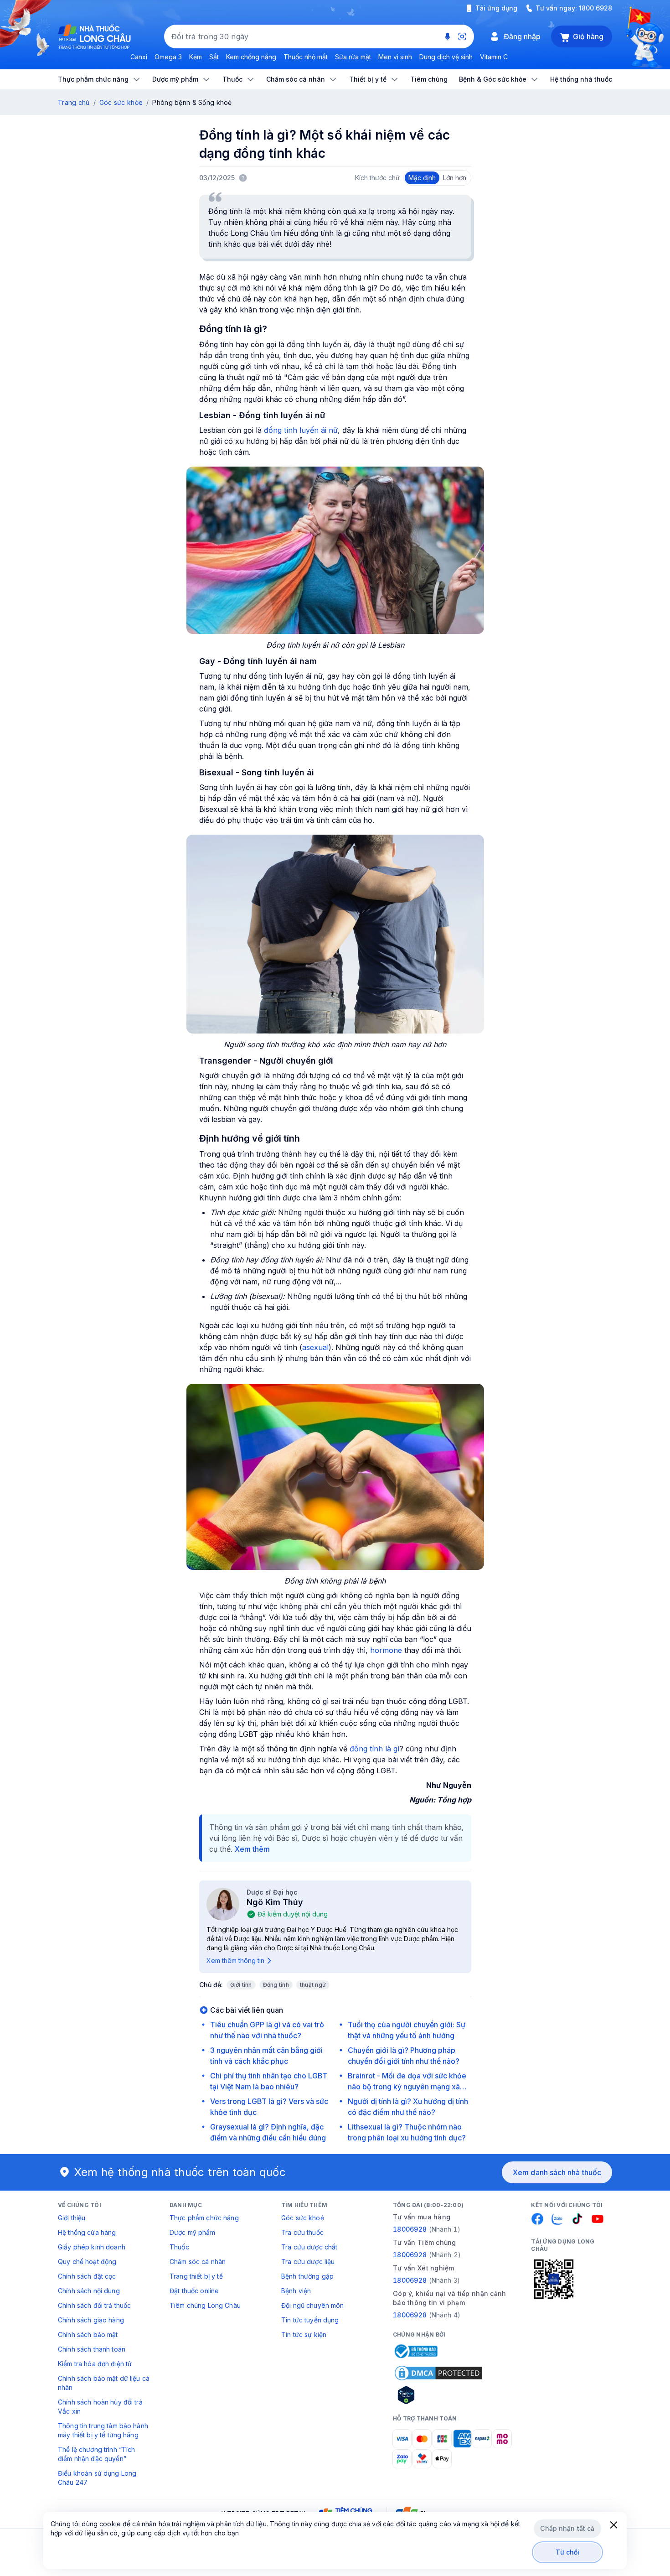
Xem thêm (252, 1849)
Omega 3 (168, 57)
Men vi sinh (395, 57)
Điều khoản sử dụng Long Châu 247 (97, 2478)
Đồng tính (276, 1985)
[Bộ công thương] (415, 2351)
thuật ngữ (313, 1985)
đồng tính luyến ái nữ (301, 430)
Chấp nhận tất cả (567, 2528)
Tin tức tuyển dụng (310, 2320)
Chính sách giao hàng (91, 2320)
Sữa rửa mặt (353, 57)
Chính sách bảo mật (88, 2334)
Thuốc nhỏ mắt (306, 57)
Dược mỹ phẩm (192, 2232)
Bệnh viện (296, 2291)
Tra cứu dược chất (309, 2247)
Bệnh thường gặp (307, 2276)
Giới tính (241, 1985)
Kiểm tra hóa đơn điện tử (95, 2364)
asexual (315, 1347)
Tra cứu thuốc (302, 2232)
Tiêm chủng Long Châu (205, 2305)
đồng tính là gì (374, 1749)
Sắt (214, 57)
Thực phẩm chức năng (204, 2218)
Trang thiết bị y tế (196, 2276)
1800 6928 (595, 8)
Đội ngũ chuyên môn (313, 2305)
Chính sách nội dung (89, 2291)
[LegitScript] (438, 2395)
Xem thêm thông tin (235, 1961)
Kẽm (196, 57)
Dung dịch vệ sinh (446, 57)
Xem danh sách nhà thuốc (557, 2172)
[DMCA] (438, 2373)
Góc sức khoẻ (303, 2218)
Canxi (139, 57)
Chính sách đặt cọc (87, 2276)
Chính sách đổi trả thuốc (94, 2305)
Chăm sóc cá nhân (198, 2262)
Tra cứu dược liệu (308, 2262)
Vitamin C (494, 57)
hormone (386, 1650)
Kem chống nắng (251, 57)
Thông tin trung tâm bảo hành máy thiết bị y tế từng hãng (103, 2430)
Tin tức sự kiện (304, 2334)
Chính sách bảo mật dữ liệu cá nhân (104, 2383)
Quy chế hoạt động (87, 2262)
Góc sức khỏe (121, 102)
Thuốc (179, 2247)
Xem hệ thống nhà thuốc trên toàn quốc (180, 2172)
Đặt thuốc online (194, 2291)
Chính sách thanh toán (92, 2349)
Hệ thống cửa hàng (87, 2232)
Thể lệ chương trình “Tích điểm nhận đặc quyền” (97, 2454)
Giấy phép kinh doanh (92, 2247)
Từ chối (568, 2552)
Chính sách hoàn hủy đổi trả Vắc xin (100, 2407)
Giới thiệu (72, 2218)
